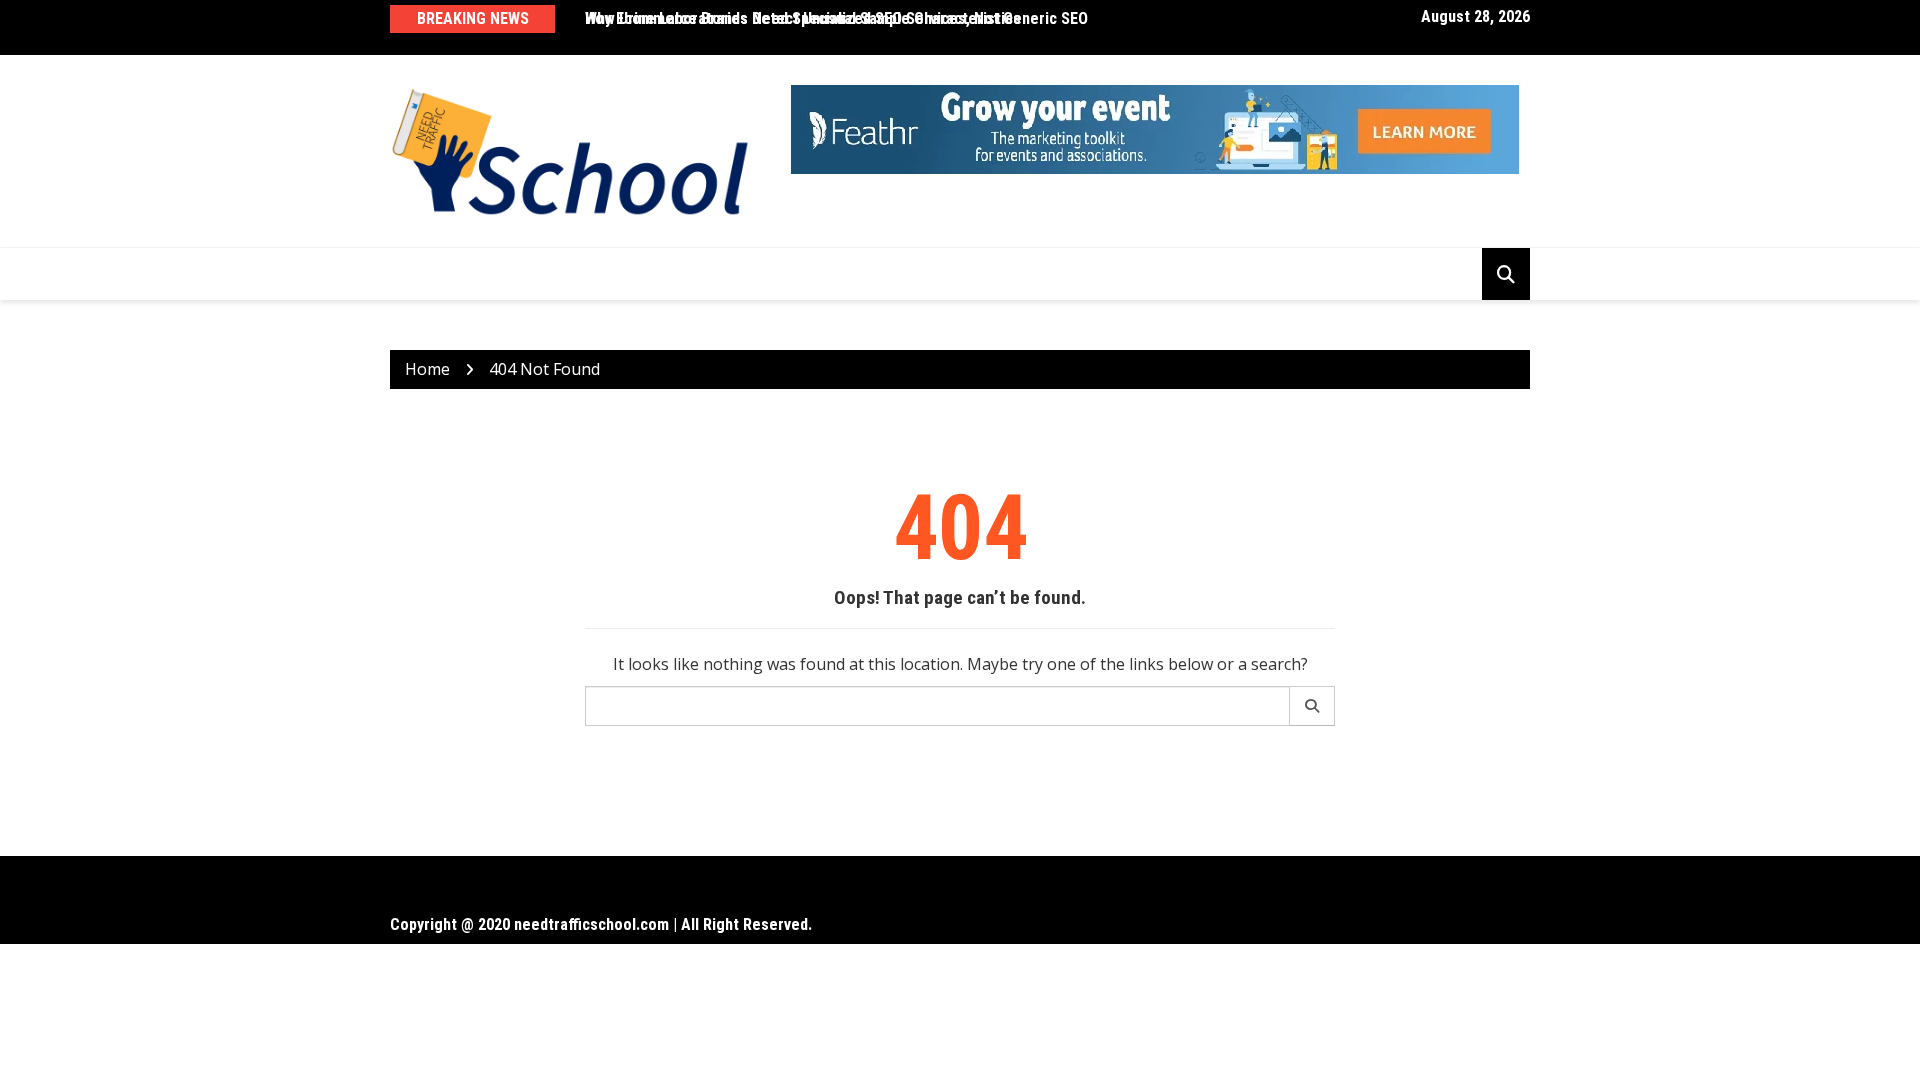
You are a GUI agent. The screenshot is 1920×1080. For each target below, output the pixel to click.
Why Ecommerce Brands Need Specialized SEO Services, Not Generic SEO (836, 18)
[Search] (1312, 706)
